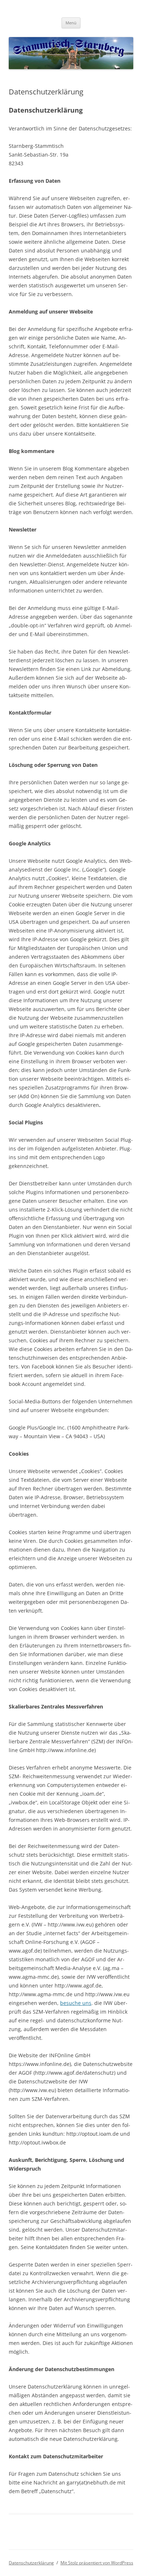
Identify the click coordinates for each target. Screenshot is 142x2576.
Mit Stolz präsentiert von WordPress (97, 2563)
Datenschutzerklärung (31, 2563)
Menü (71, 23)
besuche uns (76, 2003)
